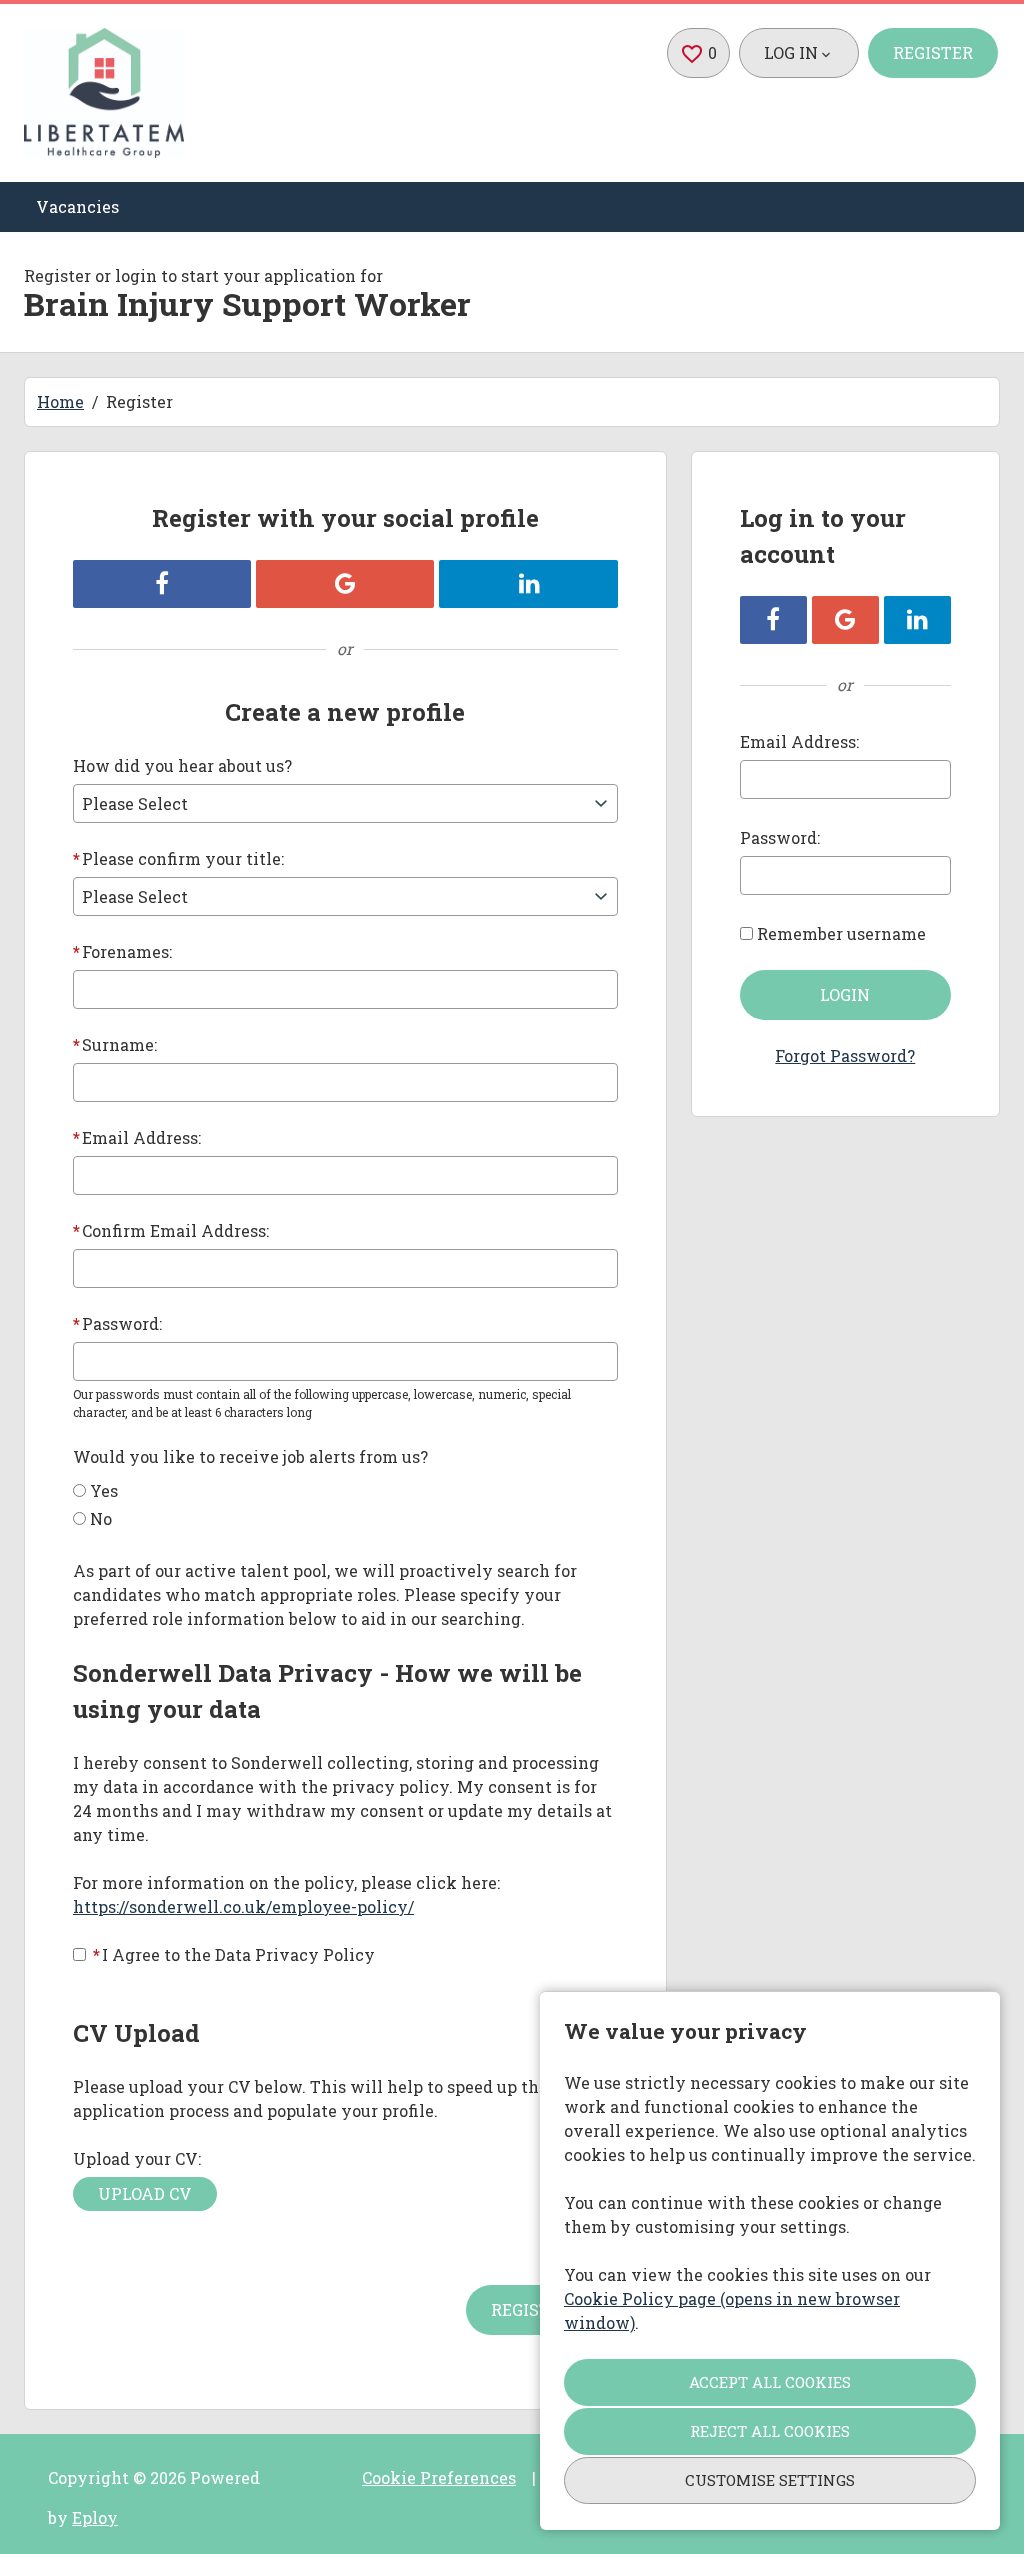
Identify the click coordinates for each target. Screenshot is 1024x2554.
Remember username (841, 933)
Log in (791, 52)
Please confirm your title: (178, 858)
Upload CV (145, 2193)
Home (60, 401)
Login (845, 994)
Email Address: (137, 1137)
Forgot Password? (845, 1055)
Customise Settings (770, 2480)
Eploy (95, 2517)
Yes (104, 1490)
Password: (117, 1323)
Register (933, 52)
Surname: (115, 1044)
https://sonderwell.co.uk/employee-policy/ (243, 1906)
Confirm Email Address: (171, 1230)
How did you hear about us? (182, 765)
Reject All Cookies (770, 2431)
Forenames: (122, 951)
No (101, 1518)
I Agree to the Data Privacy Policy (234, 1954)
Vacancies (77, 206)
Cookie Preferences (439, 2477)
